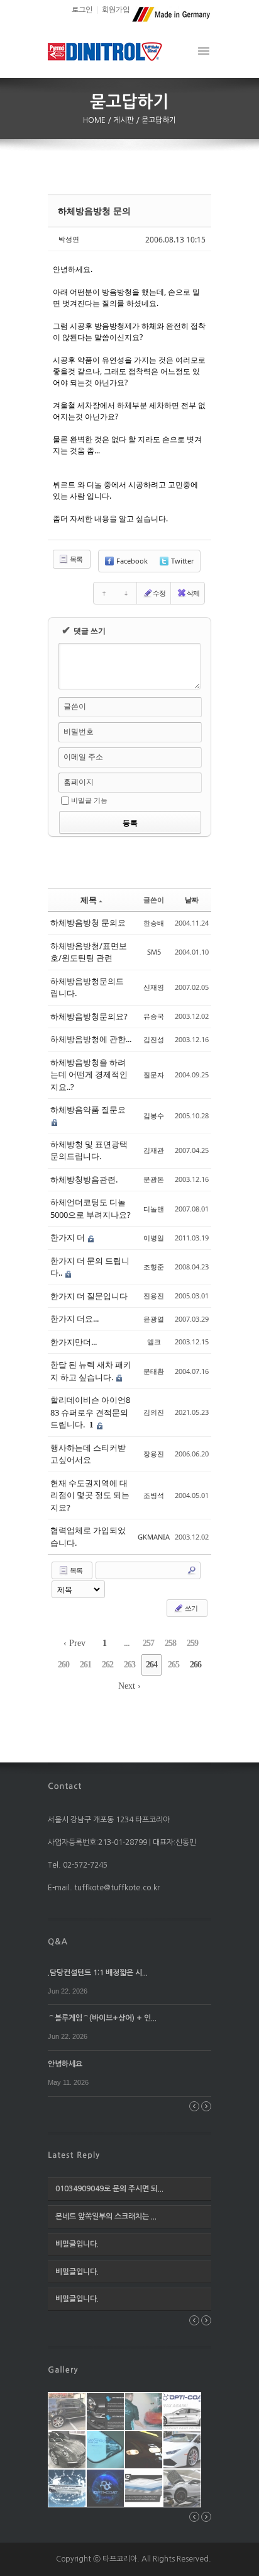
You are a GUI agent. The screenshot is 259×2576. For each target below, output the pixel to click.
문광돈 (154, 1179)
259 (192, 1643)
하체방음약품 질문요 (88, 1109)
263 (129, 1665)
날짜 (192, 899)
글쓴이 (75, 706)
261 (85, 1665)
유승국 (154, 1016)
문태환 (154, 1371)
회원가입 (116, 10)
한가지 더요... (74, 1319)
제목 (89, 900)
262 (107, 1665)
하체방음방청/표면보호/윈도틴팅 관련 (89, 952)
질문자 (154, 1075)
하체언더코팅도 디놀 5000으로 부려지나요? (91, 1208)
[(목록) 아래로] (126, 593)
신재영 (154, 987)
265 (174, 1665)
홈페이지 (79, 782)
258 (170, 1643)
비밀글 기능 (89, 800)
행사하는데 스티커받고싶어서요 (88, 1454)
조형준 (154, 1267)
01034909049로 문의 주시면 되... (109, 2189)
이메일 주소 (83, 757)
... (127, 1643)
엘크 (154, 1342)
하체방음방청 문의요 (88, 922)
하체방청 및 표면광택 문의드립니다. (89, 1150)
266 (196, 1665)
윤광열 (154, 1319)
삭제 (193, 593)
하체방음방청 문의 (94, 211)
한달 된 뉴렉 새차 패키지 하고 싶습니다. (91, 1371)
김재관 (154, 1150)
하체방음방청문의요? (89, 1016)
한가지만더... (74, 1342)
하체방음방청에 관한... (91, 1039)
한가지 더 (69, 1237)
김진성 (154, 1039)
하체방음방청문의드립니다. (87, 987)
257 (148, 1643)
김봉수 (154, 1115)
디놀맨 (154, 1209)
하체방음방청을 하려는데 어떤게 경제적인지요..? (89, 1075)
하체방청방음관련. (84, 1179)
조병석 (154, 1495)
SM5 (154, 952)
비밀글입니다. (77, 2244)
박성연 (69, 239)
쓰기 (190, 1608)
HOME (95, 120)
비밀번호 (79, 731)
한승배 (154, 923)
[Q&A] (58, 1941)
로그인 (82, 10)
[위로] (104, 593)
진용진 (154, 1296)
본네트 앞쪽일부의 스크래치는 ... (106, 2216)
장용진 (154, 1454)
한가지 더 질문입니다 (89, 1296)
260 (63, 1665)
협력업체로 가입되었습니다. (88, 1536)
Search (192, 1570)
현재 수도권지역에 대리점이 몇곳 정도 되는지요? (90, 1495)
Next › (129, 1686)
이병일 (154, 1238)
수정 (159, 593)
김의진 (154, 1412)
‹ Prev (74, 1643)
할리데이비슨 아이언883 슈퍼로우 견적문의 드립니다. (90, 1412)
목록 (75, 559)
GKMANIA (154, 1537)
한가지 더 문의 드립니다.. (90, 1267)
